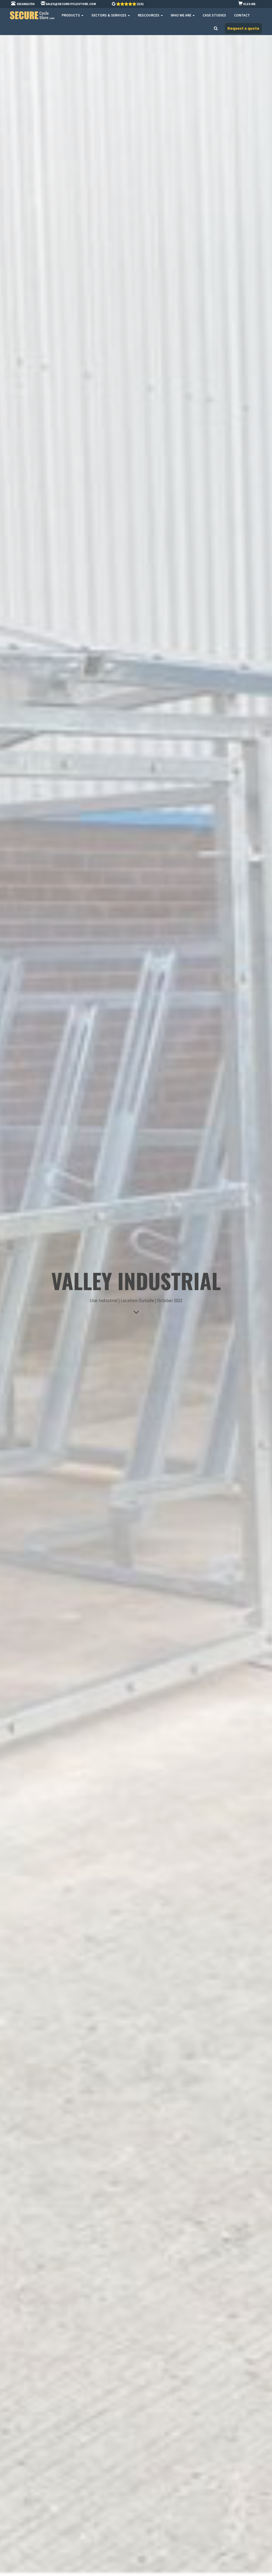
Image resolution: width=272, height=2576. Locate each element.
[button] (243, 28)
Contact (242, 15)
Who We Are (181, 15)
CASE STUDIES (214, 15)
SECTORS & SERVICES (109, 15)
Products (71, 15)
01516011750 (25, 4)
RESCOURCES (149, 15)
